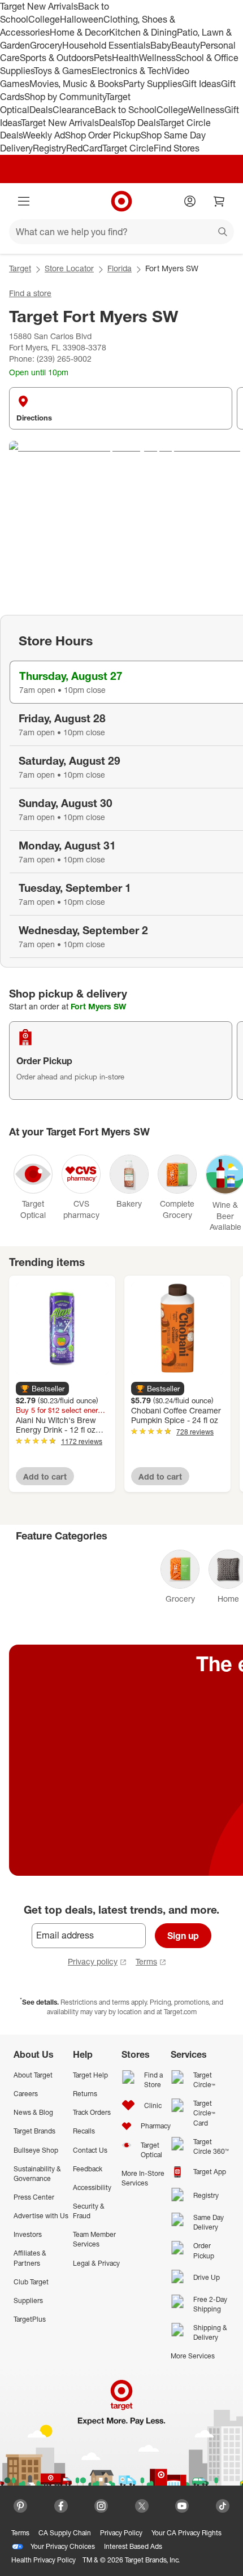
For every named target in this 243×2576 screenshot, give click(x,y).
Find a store (30, 293)
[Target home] (121, 201)
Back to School (126, 110)
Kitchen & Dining (143, 32)
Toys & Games (63, 71)
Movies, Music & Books (76, 84)
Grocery (46, 45)
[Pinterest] (20, 2506)
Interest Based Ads (133, 2546)
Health (125, 58)
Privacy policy (93, 1961)
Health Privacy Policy (44, 2560)
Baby (161, 45)
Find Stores (177, 148)
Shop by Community (65, 97)
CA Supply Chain (65, 2533)
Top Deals (140, 123)
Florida (120, 268)
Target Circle (128, 148)
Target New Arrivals (39, 6)
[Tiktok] (223, 2506)
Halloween (82, 19)
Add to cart (45, 1476)
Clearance (74, 110)
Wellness (157, 58)
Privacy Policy (121, 2533)
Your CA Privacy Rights (186, 2533)
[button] (42, 1389)
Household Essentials (106, 45)
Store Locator (69, 268)
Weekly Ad (44, 135)
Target (20, 268)
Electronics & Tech (129, 71)
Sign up (183, 1936)
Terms (146, 1961)
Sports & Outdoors (57, 58)
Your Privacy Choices (63, 2546)
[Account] (190, 201)
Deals (41, 110)
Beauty (186, 45)
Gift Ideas (201, 84)
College (44, 19)
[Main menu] (24, 201)
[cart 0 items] (219, 201)
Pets (103, 58)
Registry (49, 148)
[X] (142, 2506)
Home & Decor (79, 32)
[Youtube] (182, 2506)
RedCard (84, 148)
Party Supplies (153, 84)
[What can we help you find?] (121, 232)
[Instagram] (101, 2506)
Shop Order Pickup (103, 135)
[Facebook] (61, 2506)
